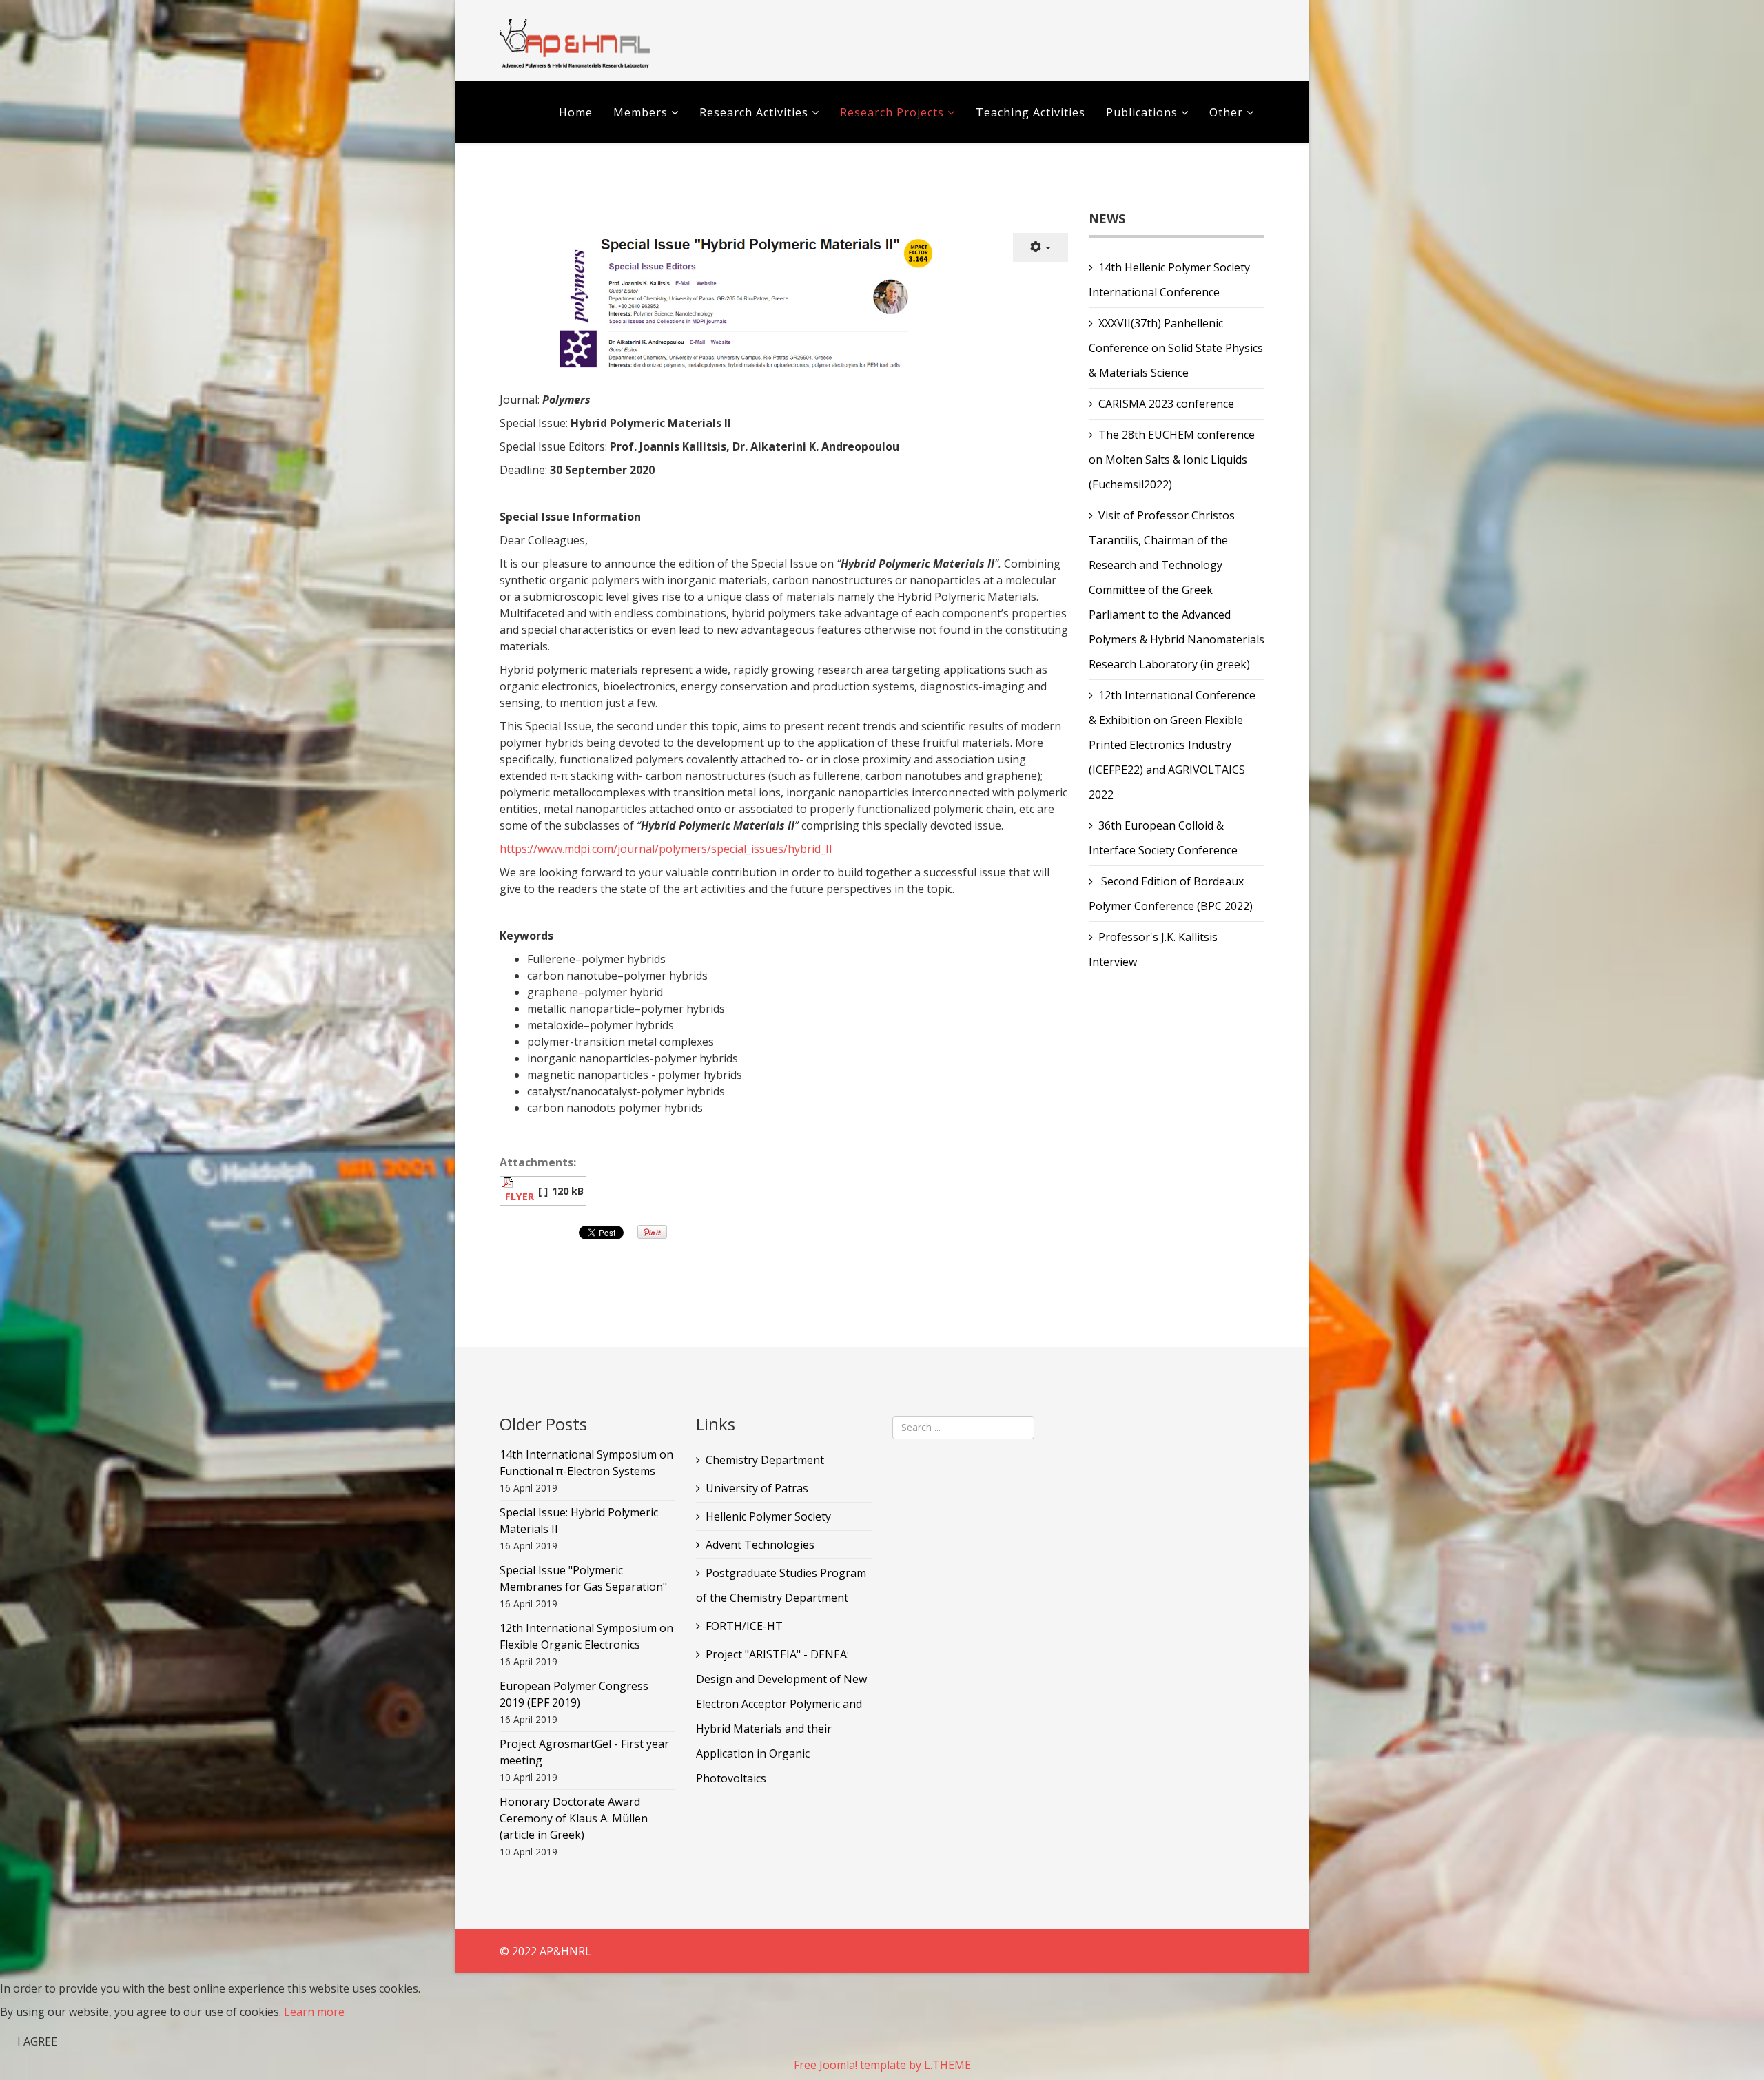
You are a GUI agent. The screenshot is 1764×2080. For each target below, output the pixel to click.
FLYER (520, 1196)
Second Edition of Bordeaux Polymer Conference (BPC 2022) (1171, 894)
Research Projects (892, 112)
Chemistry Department (765, 1460)
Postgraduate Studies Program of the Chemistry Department (781, 1585)
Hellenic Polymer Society (768, 1516)
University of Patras (757, 1488)
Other (1226, 112)
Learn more (314, 2012)
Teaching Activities (1030, 112)
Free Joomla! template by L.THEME (882, 2065)
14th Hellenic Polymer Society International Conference (1169, 280)
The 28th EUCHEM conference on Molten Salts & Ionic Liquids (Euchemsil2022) (1172, 460)
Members (640, 112)
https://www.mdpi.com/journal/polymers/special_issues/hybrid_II (666, 849)
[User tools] (1040, 248)
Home (576, 112)
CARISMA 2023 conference (1166, 404)
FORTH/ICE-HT (744, 1626)
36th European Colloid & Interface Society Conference (1163, 838)
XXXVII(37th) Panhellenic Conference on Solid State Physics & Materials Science (1176, 348)
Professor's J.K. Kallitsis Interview (1153, 949)
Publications (1143, 112)
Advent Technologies (760, 1545)
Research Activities (754, 112)
